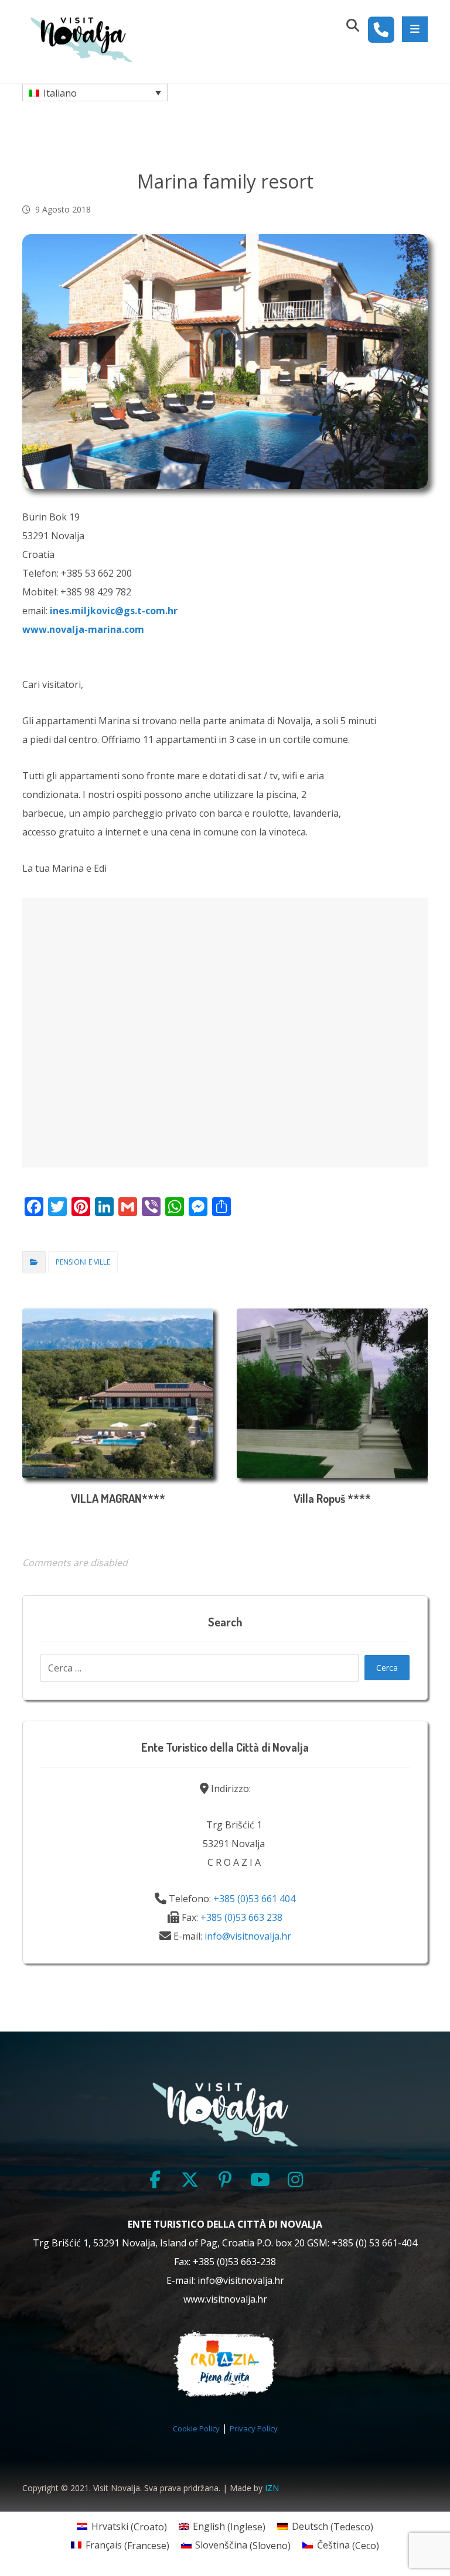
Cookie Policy (196, 2428)
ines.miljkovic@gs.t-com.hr (114, 611)
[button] (415, 29)
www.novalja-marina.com (83, 629)
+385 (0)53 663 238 (241, 1917)
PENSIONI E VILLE (83, 1262)
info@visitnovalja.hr (248, 1936)
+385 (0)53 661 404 (254, 1899)
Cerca (387, 1668)
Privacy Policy (254, 2428)
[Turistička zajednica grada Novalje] (81, 39)
